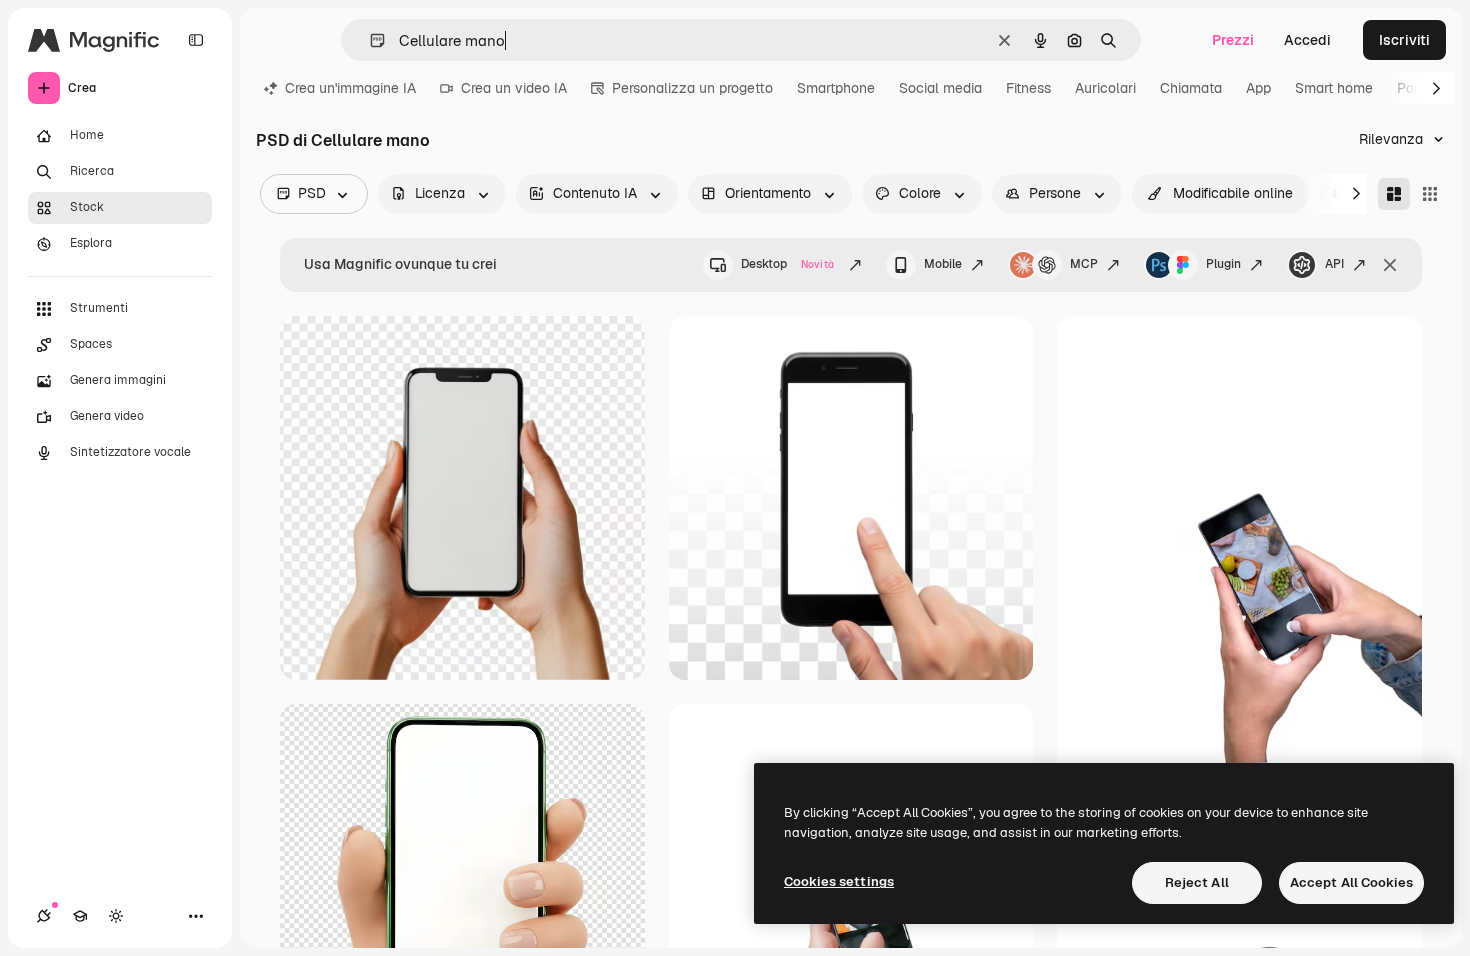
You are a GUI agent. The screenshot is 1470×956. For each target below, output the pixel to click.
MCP (1084, 264)
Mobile (943, 264)
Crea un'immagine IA (350, 88)
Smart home (1334, 88)
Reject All (1197, 882)
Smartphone (836, 88)
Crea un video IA (514, 88)
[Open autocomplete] (369, 40)
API (1334, 264)
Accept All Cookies (1351, 882)
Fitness (1028, 88)
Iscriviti (1404, 40)
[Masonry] (1394, 194)
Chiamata (1191, 88)
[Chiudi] (1390, 265)
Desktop (787, 264)
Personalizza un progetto (692, 88)
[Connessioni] (44, 916)
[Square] (1430, 194)
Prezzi (1233, 40)
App (1258, 88)
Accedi (1307, 40)
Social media (940, 88)
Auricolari (1105, 88)
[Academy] (80, 916)
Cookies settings (839, 881)
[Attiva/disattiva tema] (116, 916)
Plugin (1223, 264)
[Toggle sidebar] (196, 40)
